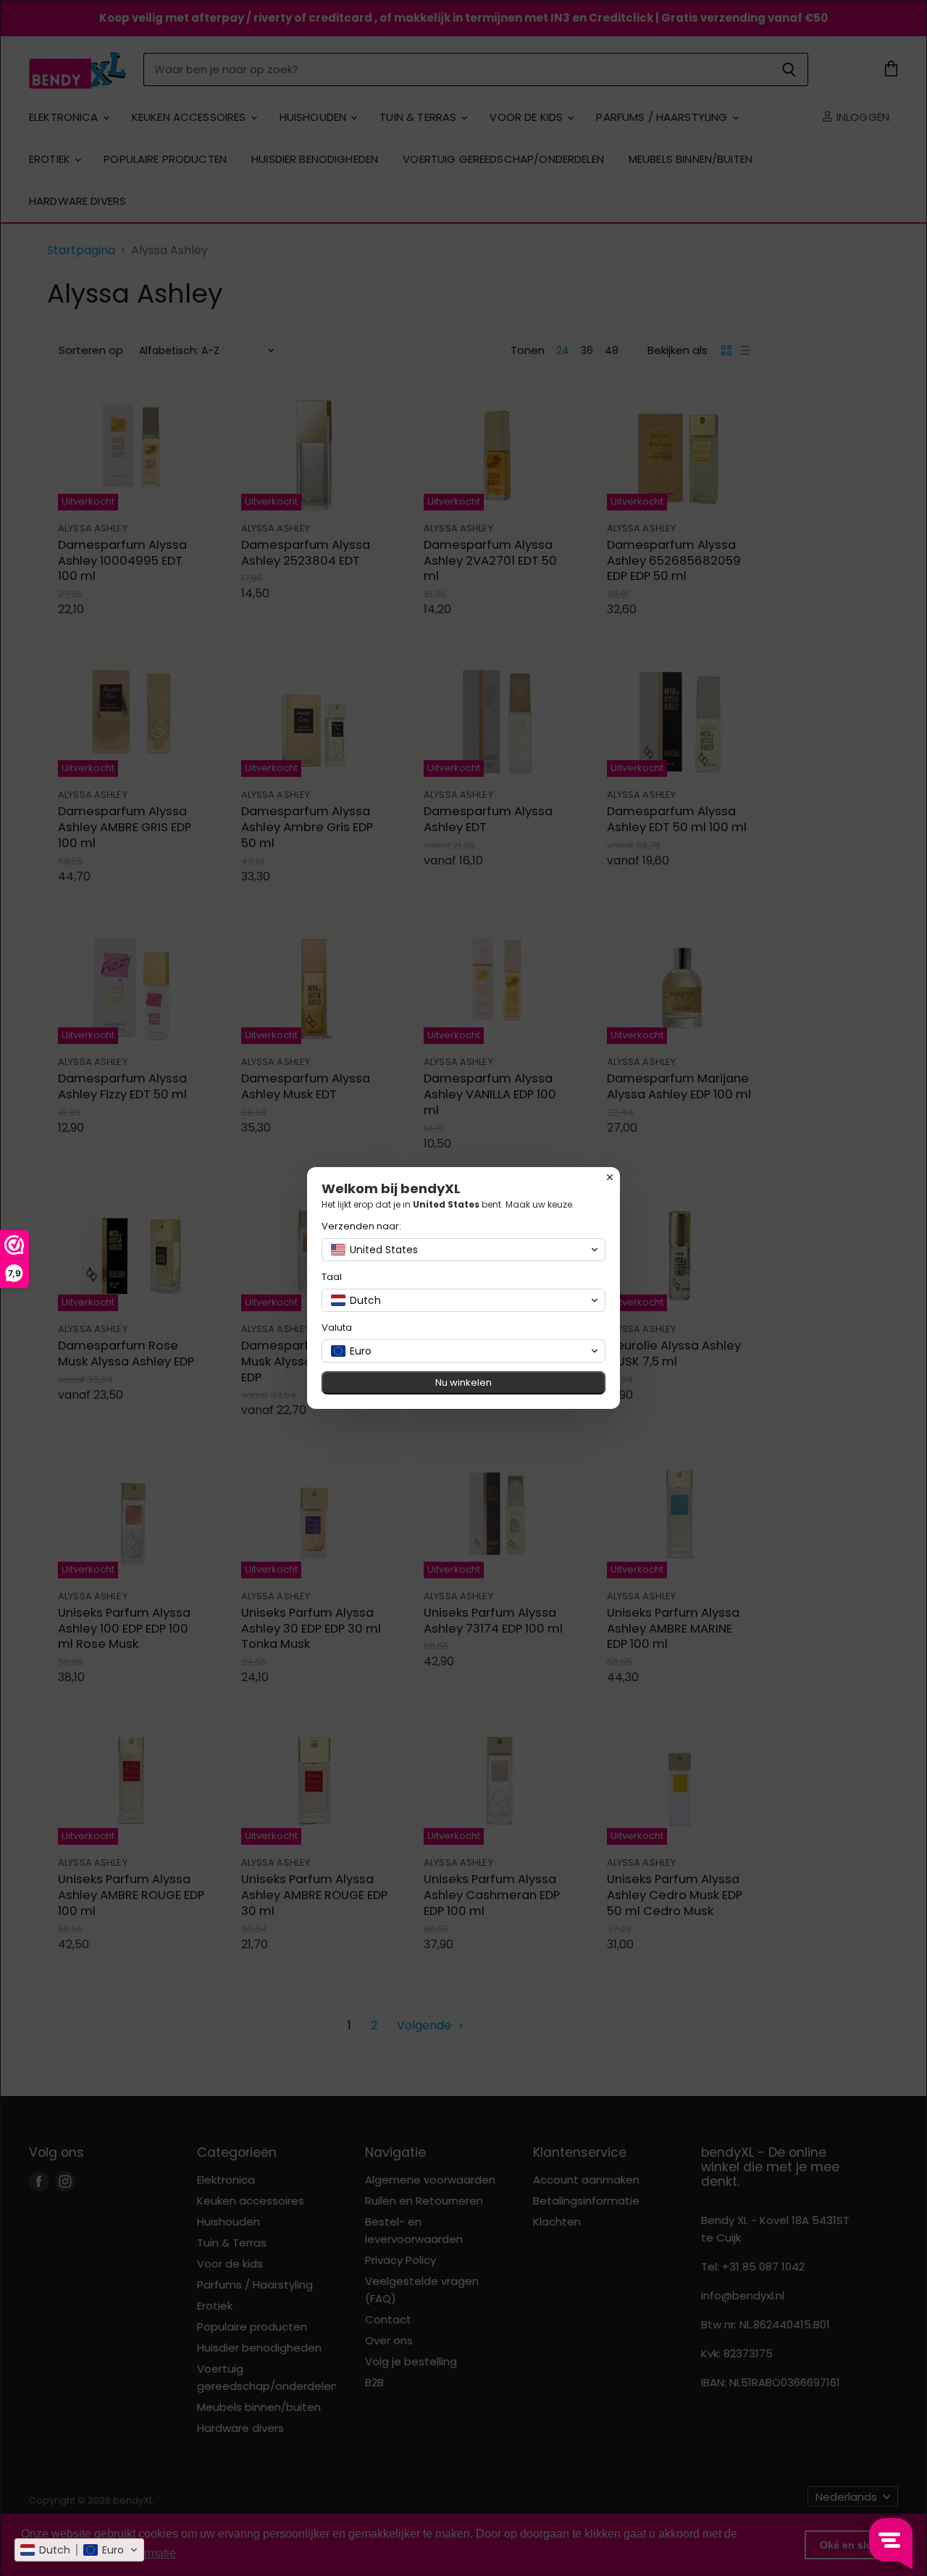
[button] (79, 2550)
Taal (332, 1277)
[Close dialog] (610, 1177)
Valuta (337, 1327)
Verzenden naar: (361, 1226)
